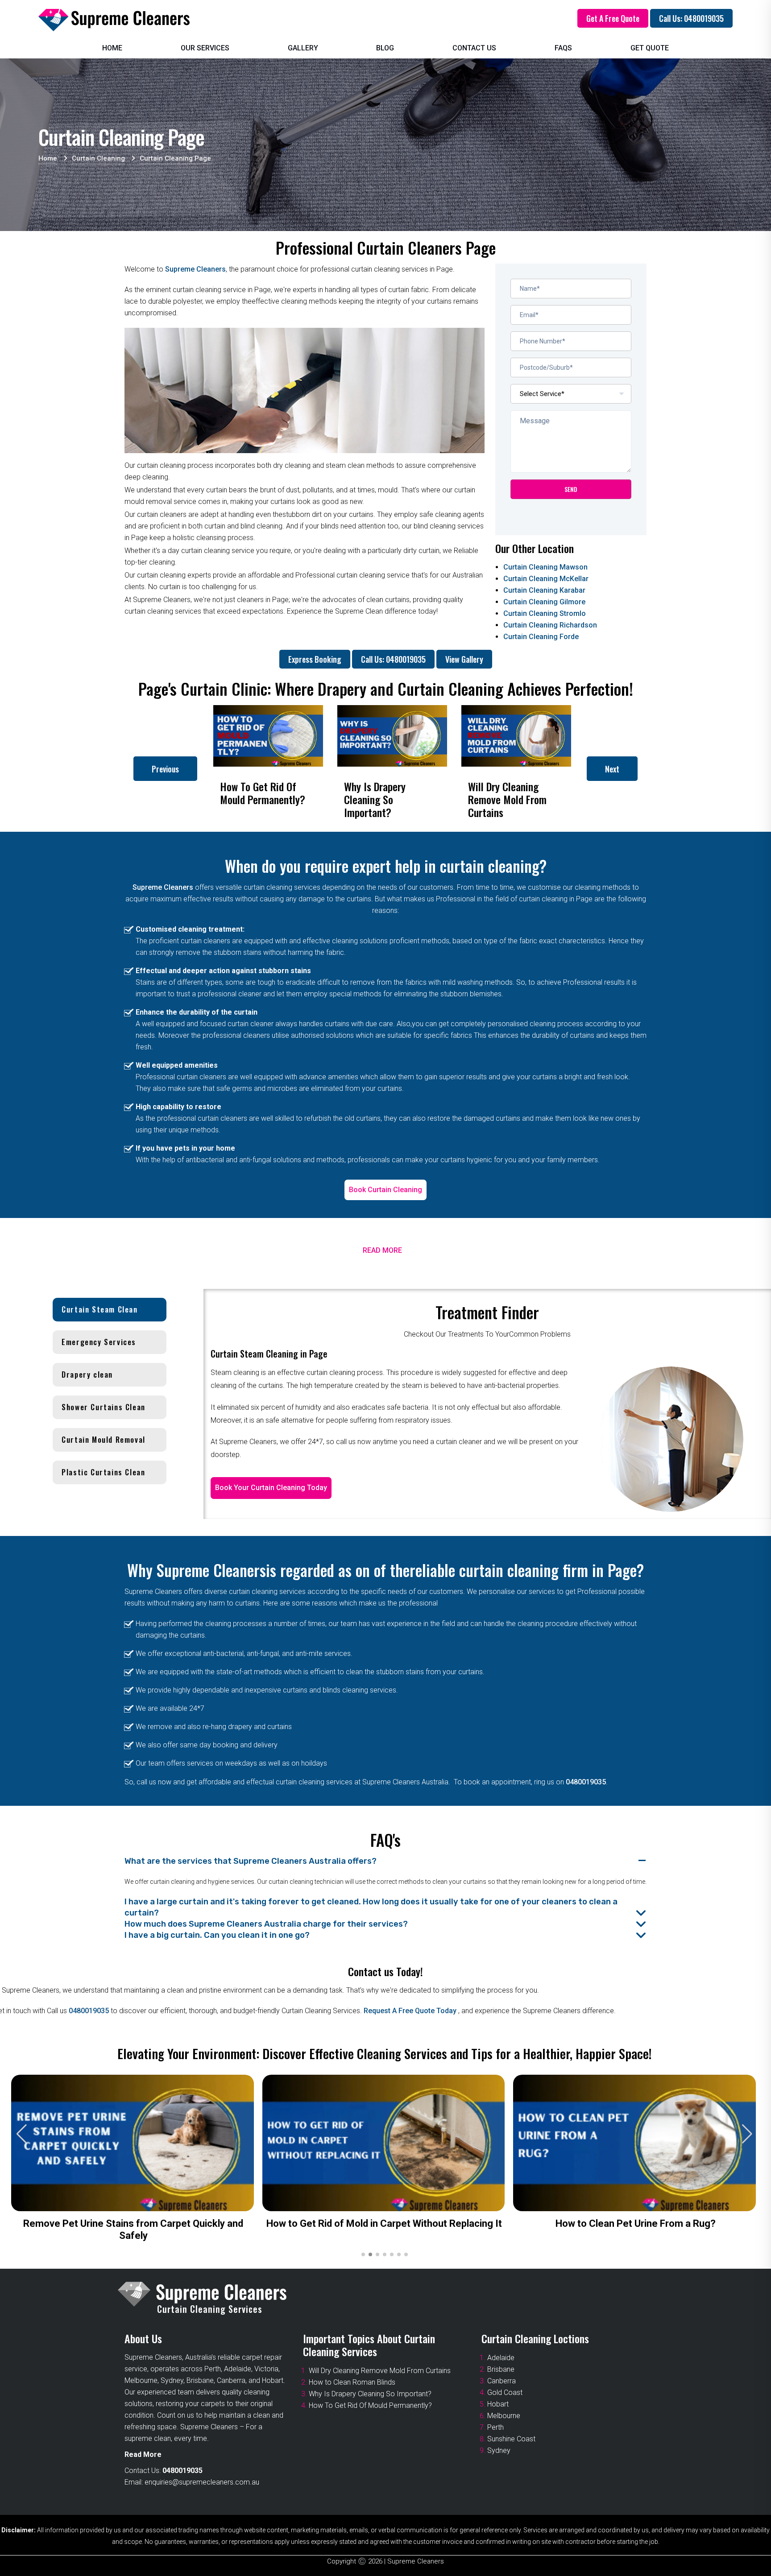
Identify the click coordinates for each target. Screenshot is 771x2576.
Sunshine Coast (511, 2439)
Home (112, 48)
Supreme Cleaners (195, 269)
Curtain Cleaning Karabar (544, 590)
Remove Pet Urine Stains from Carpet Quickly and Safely (133, 2229)
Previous (165, 769)
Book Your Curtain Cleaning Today (271, 1488)
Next (612, 769)
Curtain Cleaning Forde (541, 637)
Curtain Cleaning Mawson (545, 567)
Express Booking (315, 659)
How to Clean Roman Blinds (352, 2382)
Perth (495, 2427)
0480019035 (586, 1782)
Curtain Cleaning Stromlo (545, 613)
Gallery (303, 48)
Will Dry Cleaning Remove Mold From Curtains (380, 2371)
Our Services (205, 48)
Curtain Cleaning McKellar (546, 579)
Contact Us (474, 48)
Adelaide (501, 2358)
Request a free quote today (411, 2011)
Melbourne (504, 2416)
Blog (385, 48)
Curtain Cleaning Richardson (550, 625)
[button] (747, 2134)
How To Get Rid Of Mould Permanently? (370, 2405)
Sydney (499, 2450)
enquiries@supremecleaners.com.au (202, 2482)
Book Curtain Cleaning (385, 1190)
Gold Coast (505, 2392)
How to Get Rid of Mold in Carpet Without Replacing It (384, 2223)
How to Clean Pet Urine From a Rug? (636, 2223)
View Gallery (464, 659)
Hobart (498, 2404)
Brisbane (501, 2369)
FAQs (563, 48)
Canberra (502, 2381)
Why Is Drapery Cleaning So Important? (370, 2394)
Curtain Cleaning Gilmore (544, 602)
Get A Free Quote (613, 18)
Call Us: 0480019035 (691, 18)
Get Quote (650, 48)
